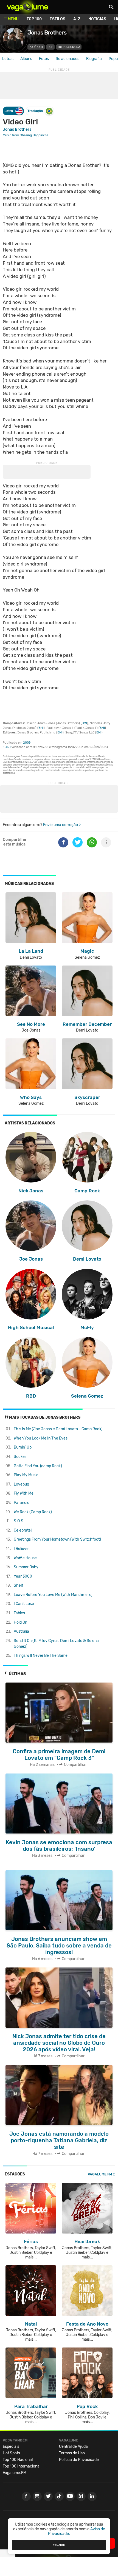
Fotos (44, 59)
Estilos (57, 19)
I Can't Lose (24, 1604)
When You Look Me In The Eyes (41, 1438)
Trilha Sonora (69, 47)
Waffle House (25, 1558)
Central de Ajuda (73, 2447)
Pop (50, 47)
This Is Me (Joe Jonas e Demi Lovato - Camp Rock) (58, 1429)
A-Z (77, 19)
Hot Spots (11, 2453)
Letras (8, 59)
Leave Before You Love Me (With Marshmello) (53, 1595)
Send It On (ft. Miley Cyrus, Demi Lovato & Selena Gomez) (56, 1644)
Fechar (59, 2545)
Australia (21, 1631)
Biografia (94, 59)
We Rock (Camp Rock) (33, 1512)
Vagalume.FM (100, 2174)
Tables (19, 1613)
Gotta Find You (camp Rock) (38, 1466)
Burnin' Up (23, 1447)
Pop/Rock (36, 47)
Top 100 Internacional (22, 2466)
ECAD (7, 747)
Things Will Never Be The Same (41, 1656)
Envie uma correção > (62, 825)
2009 (27, 743)
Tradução (35, 111)
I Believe (21, 1549)
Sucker (20, 1457)
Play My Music (26, 1475)
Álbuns (26, 59)
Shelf (18, 1585)
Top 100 (34, 19)
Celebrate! (23, 1530)
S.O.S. (19, 1521)
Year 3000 (23, 1576)
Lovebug (21, 1484)
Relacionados (68, 59)
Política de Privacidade (79, 2460)
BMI (84, 723)
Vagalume (27, 7)
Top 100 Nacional (18, 2460)
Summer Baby (26, 1567)
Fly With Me (24, 1493)
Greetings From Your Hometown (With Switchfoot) (57, 1539)
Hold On (20, 1622)
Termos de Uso (72, 2453)
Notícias (97, 19)
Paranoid (22, 1503)
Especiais (11, 2447)
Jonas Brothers (17, 129)
